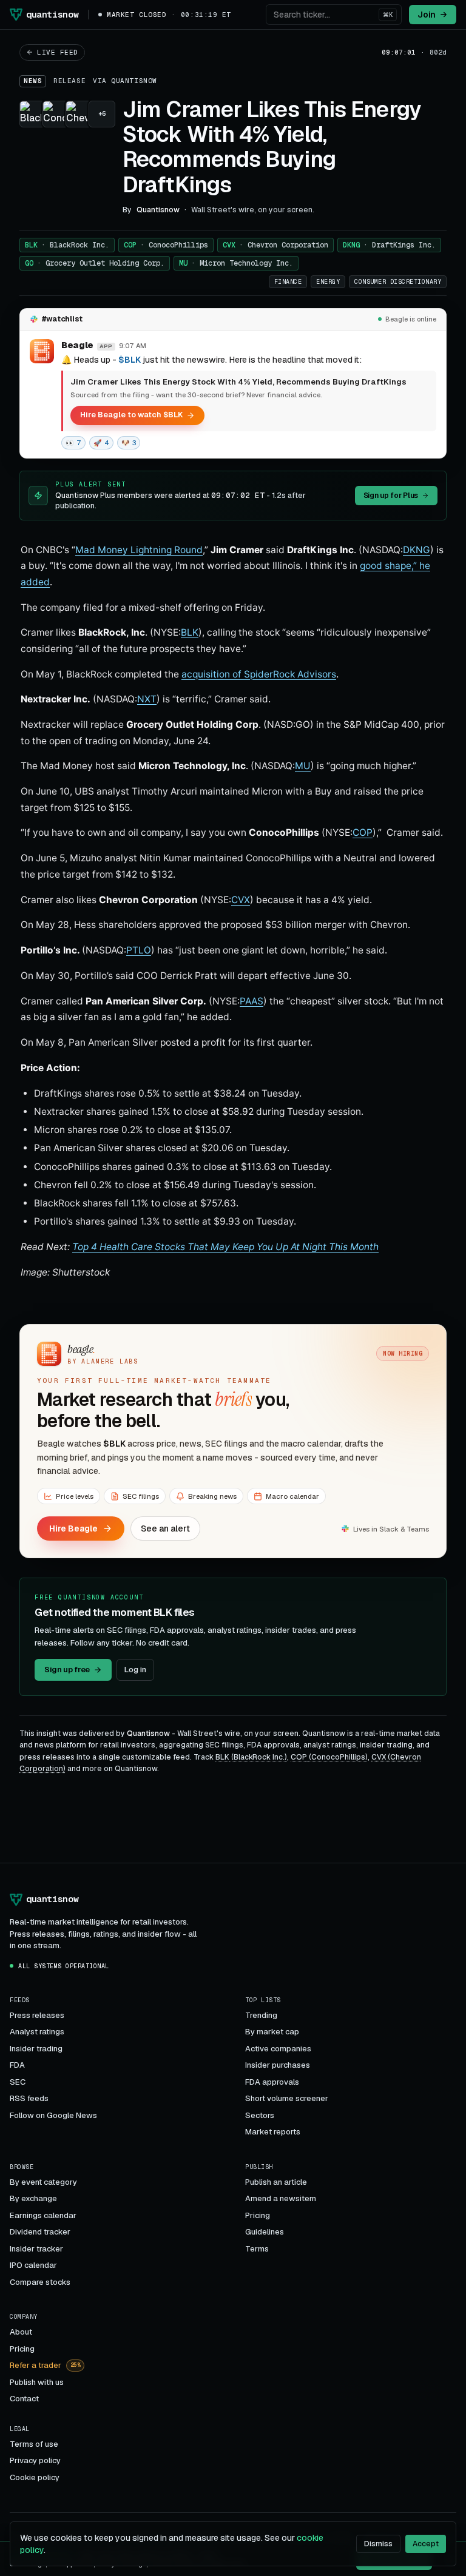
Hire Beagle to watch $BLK (131, 415)
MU (236, 263)
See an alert (165, 1528)
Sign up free (67, 1670)
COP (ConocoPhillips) (329, 1757)
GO (95, 263)
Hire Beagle (73, 1528)
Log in (135, 1670)
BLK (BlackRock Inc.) (251, 1757)
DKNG (389, 245)
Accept (426, 2544)
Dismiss (378, 2544)
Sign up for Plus (391, 496)
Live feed (58, 52)
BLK (67, 245)
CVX (275, 245)
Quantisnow (134, 81)
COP (166, 245)
